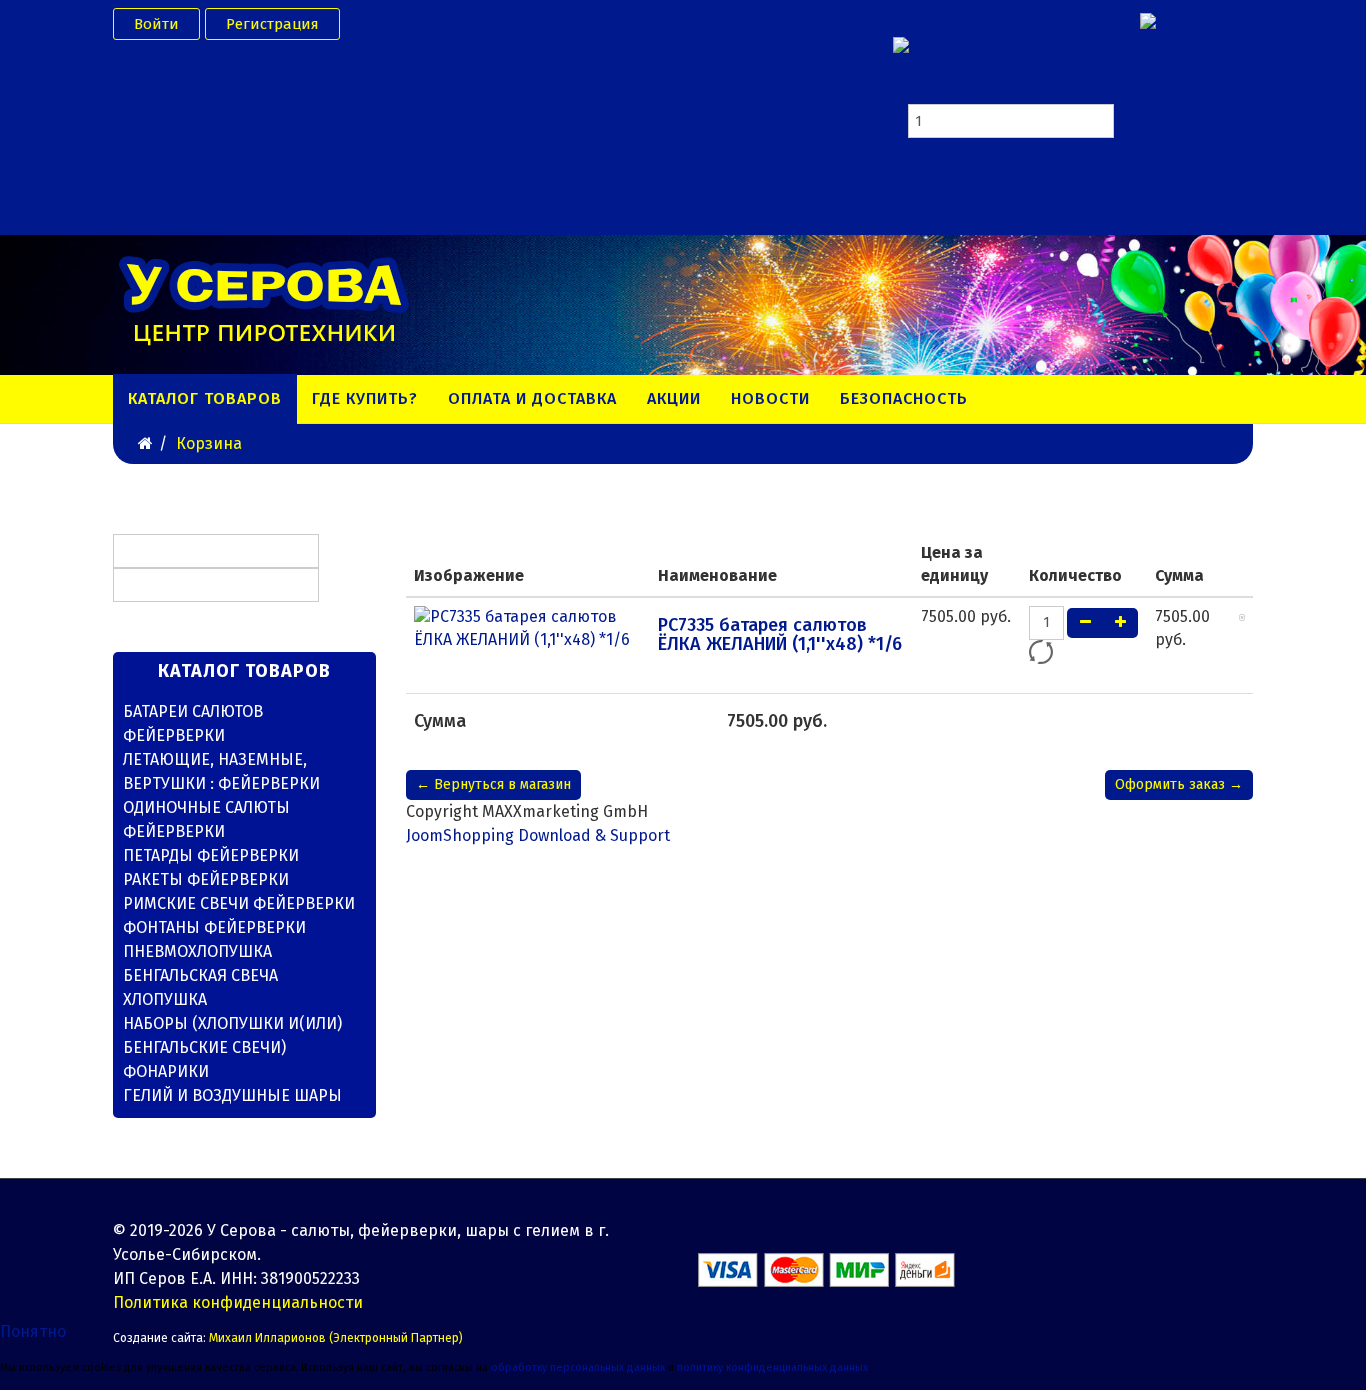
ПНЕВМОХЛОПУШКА (197, 951)
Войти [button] (156, 24)
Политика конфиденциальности (238, 1302)
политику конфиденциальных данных (772, 1367)
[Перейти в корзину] (1148, 19)
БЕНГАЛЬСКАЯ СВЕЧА (200, 975)
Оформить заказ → (1179, 784)
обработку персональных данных (578, 1367)
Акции (674, 398)
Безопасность (904, 398)
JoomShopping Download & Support (538, 835)
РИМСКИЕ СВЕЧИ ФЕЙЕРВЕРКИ (239, 903)
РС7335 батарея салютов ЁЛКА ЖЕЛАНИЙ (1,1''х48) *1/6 (780, 635)
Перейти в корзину (969, 221)
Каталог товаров (205, 398)
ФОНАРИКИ (166, 1071)
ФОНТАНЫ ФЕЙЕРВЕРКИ (214, 927)
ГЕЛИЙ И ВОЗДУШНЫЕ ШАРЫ (232, 1095)
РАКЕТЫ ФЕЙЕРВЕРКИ (206, 879)
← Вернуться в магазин (493, 784)
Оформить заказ (1110, 221)
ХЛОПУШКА (165, 999)
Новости (770, 398)
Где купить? (365, 398)
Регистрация (272, 24)
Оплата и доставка (532, 398)
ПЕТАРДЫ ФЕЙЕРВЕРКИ (211, 855)
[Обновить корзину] (1041, 652)
